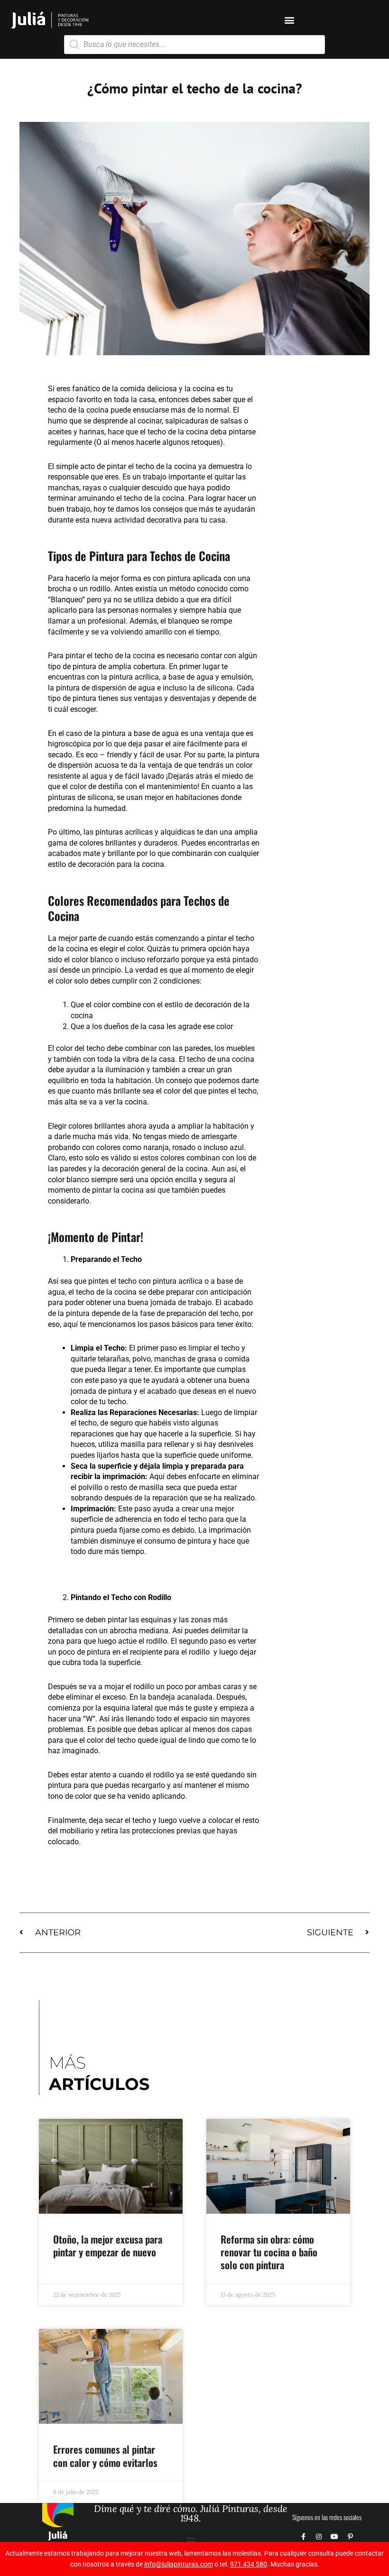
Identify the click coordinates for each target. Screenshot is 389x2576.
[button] (290, 20)
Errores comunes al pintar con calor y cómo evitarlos (105, 2456)
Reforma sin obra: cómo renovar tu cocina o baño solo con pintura (269, 2252)
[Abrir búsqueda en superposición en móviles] (194, 45)
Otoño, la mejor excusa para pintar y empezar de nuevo (108, 2245)
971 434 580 (249, 2564)
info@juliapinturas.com (179, 2564)
